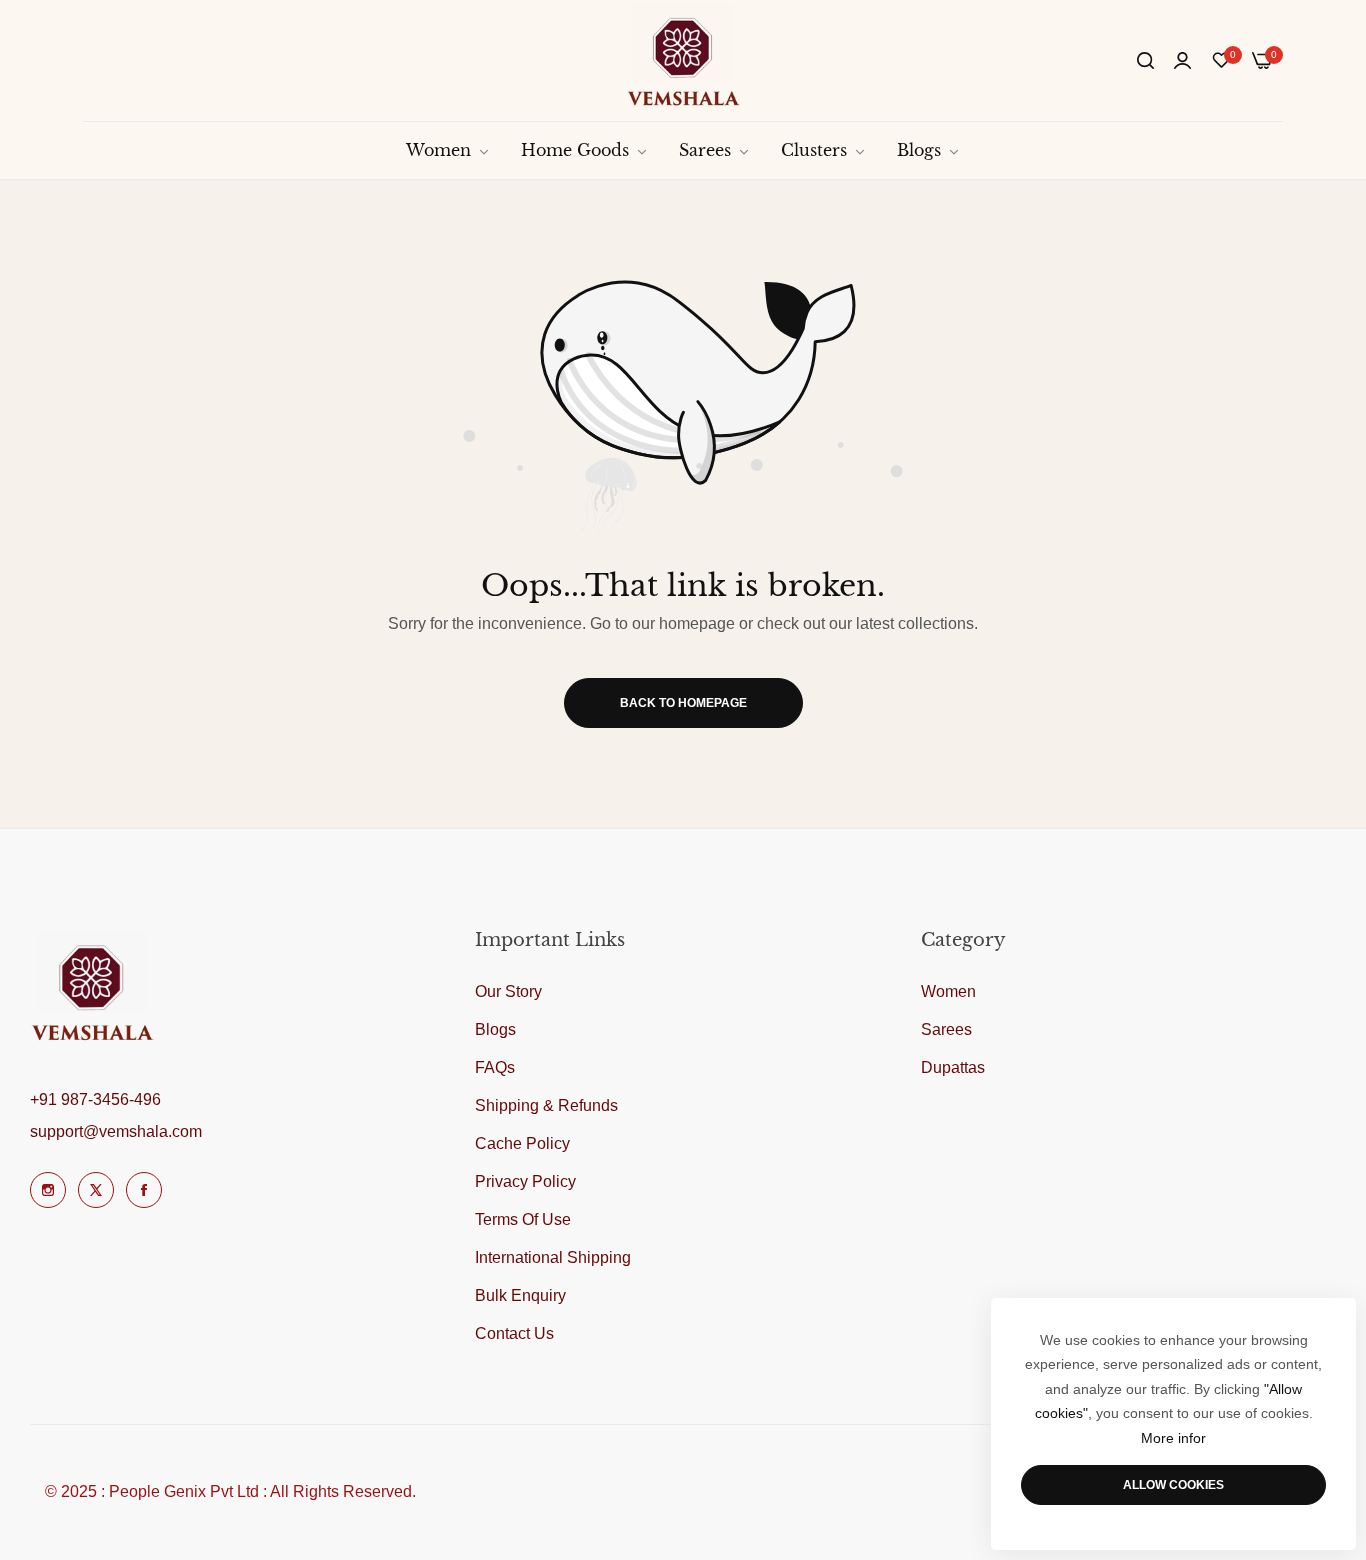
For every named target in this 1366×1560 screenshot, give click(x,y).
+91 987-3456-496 (95, 1099)
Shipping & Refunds (546, 1105)
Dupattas (953, 1067)
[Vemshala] (683, 60)
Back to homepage (683, 703)
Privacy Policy (525, 1181)
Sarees (946, 1029)
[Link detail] (48, 1190)
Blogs (495, 1029)
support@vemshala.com (116, 1131)
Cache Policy (522, 1143)
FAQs (495, 1067)
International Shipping (553, 1257)
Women (948, 991)
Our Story (508, 991)
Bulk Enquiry (520, 1295)
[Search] (1145, 61)
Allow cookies (1173, 1485)
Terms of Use (523, 1219)
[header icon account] (1182, 61)
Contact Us (514, 1333)
